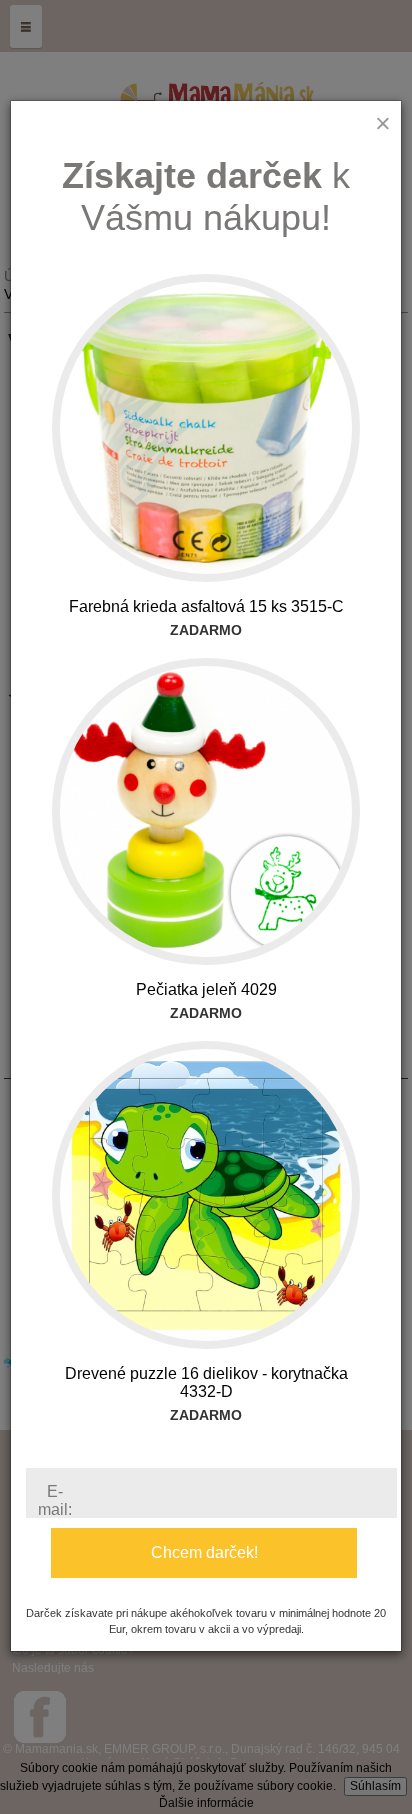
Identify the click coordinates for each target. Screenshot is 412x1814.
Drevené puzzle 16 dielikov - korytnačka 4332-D (206, 1382)
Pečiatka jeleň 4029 (206, 989)
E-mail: (55, 1500)
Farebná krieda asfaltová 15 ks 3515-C (206, 606)
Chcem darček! (204, 1552)
